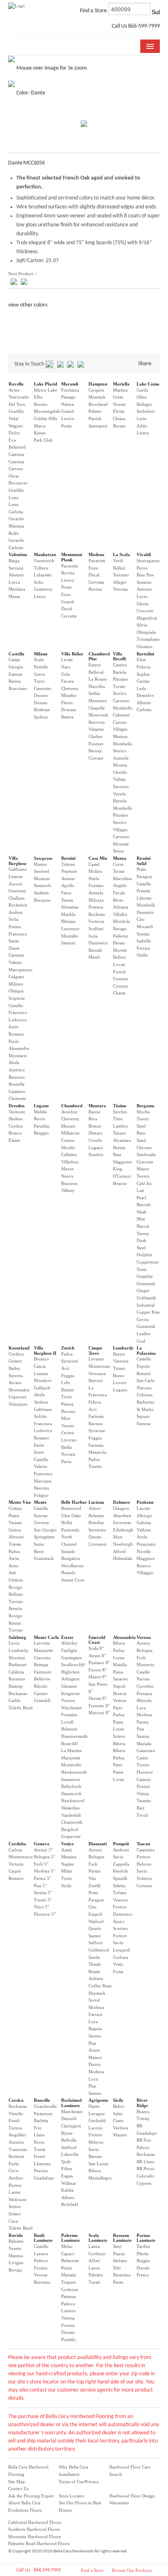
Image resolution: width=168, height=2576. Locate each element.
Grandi (68, 411)
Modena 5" (44, 1871)
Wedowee (18, 2199)
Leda (141, 688)
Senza (118, 851)
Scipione (17, 998)
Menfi (94, 957)
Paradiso (42, 1126)
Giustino (145, 646)
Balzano (16, 2241)
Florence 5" (45, 1914)
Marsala (144, 1744)
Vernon (68, 1700)
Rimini (67, 1390)
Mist (141, 1219)
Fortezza (96, 921)
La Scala (122, 554)
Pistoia (67, 1404)
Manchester (72, 2112)
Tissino (120, 1106)
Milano (41, 654)
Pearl (141, 1198)
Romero (16, 1878)
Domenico (123, 1914)
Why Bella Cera (73, 2467)
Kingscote (71, 1693)
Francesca (18, 934)
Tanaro (119, 1133)
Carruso (16, 469)
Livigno (16, 2263)
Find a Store (92, 2570)
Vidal (13, 418)
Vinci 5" (41, 1907)
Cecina (67, 1433)
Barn (141, 1133)
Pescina (41, 2171)
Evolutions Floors (25, 2510)
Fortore (120, 1907)
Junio (14, 1027)
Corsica (16, 2100)
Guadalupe (44, 2178)
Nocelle (144, 1551)
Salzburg (17, 1637)
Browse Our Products (132, 2570)
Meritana (17, 589)
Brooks (41, 404)
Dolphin (144, 1255)
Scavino (120, 1928)
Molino (95, 871)
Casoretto (43, 688)
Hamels (68, 1573)
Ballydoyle (71, 1786)
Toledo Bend (21, 1708)
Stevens (16, 1376)
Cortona (144, 1886)
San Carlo (146, 1380)
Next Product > (22, 274)
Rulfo (14, 533)
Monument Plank (72, 557)
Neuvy (67, 1176)
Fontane (96, 885)
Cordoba (17, 1844)
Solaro (15, 2214)
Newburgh (123, 1544)
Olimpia (16, 991)
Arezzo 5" (43, 1850)
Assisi (66, 1850)
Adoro (95, 1508)
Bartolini (145, 654)
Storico (120, 693)
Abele (14, 1062)
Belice (119, 2106)
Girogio (16, 667)
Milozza (96, 900)
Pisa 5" (40, 1886)
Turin (66, 1397)
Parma (143, 1722)
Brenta (119, 1148)
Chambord (72, 1106)
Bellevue (42, 1679)
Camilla (144, 884)
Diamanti (98, 1844)
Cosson (68, 1140)
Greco (40, 674)
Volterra (144, 1878)
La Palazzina (146, 1350)
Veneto (68, 1426)
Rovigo (15, 1587)
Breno (119, 1376)
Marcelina (122, 878)
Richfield (70, 2204)
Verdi (118, 561)
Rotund (144, 1373)
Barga (14, 561)
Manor (143, 1169)
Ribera (119, 1643)
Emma (15, 927)
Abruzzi (16, 1537)
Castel (94, 864)
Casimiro (17, 1091)
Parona (143, 1679)
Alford (119, 1551)
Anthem (41, 893)
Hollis (67, 1522)
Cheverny (70, 1119)
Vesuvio (120, 1900)
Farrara (95, 2014)
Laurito (144, 1508)
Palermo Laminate (71, 2238)
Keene (40, 433)
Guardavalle (45, 2106)
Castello (17, 654)
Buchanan (18, 1693)
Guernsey (18, 891)
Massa (14, 596)
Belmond (17, 447)
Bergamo (146, 1106)
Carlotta (16, 512)
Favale (119, 893)
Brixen (95, 1126)
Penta (118, 2282)
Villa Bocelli (119, 656)
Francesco (18, 1012)
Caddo (15, 1700)
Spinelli (120, 1878)
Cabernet (121, 715)
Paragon (144, 876)
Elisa (141, 659)
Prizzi (66, 2268)
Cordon (16, 1126)
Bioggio (41, 1133)
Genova (42, 1844)
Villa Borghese (18, 861)
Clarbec (96, 736)
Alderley (69, 1643)
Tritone (68, 864)
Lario (142, 418)
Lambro (120, 1126)
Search (116, 2474)
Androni (121, 1850)
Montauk (97, 397)
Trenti (40, 2149)
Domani (69, 710)
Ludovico (18, 1020)
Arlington (70, 1679)
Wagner (16, 426)
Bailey (14, 1368)
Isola (93, 936)
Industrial (146, 1305)
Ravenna (17, 1679)
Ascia (14, 1558)
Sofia (13, 919)
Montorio (146, 1665)
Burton (15, 2185)
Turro (39, 681)
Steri (117, 2246)
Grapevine (71, 1836)
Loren (119, 1658)
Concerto (145, 611)
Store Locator (72, 2496)
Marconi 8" (99, 1713)
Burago (120, 929)
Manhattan (45, 554)
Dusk (141, 1240)
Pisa (140, 1729)
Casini (142, 1758)
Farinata (96, 1416)
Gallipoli (42, 1388)
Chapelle (97, 708)
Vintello (16, 2114)
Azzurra (16, 2142)
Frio (38, 2128)
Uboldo (120, 772)
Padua (67, 1354)
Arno (13, 1566)
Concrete (145, 1162)
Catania (144, 1779)
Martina (120, 390)
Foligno (41, 1495)
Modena (96, 554)
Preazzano (146, 1544)
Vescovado (19, 397)
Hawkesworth (74, 1772)
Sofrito (40, 1416)
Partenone (43, 2114)
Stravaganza (148, 561)
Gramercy (43, 589)
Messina (69, 1857)
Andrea (15, 912)
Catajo (14, 659)
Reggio (143, 2261)
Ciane (118, 2120)
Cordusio (97, 2254)
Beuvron (97, 722)
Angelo (120, 885)
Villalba (120, 914)
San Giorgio (45, 1530)
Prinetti (143, 891)
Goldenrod (99, 1950)
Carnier (41, 1693)
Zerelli (95, 1886)
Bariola (120, 672)
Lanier (15, 2192)
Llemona (42, 2164)
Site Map (17, 2482)
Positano (145, 1502)
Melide (40, 1112)
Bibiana (68, 921)
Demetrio (145, 912)
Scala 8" (96, 1648)
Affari (94, 2261)
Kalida (67, 2190)
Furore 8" (97, 1670)
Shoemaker (19, 1390)
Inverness (122, 1522)
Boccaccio (18, 483)
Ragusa (95, 2028)
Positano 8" (99, 1663)
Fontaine (69, 1715)
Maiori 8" (97, 1677)
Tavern (143, 1176)
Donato (41, 703)
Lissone (16, 876)
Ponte (66, 426)
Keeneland (19, 1348)
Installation (69, 2474)
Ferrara (143, 948)
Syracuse (70, 1361)
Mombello (123, 708)
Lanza (94, 2246)
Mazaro (120, 2135)
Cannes (120, 722)
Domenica (98, 943)
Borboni (16, 2156)
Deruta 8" (97, 1698)
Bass (117, 1154)
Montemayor (21, 1857)
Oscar (14, 476)
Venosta (120, 589)
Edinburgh (123, 1530)
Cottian (15, 1508)
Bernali (95, 950)
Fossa (118, 1971)
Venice (67, 1844)
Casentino (146, 1850)
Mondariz (18, 1056)
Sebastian (70, 907)
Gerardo (16, 519)
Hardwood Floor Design (132, 2496)
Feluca (95, 1402)
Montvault (98, 715)
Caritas (143, 681)
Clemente (17, 1098)
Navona (144, 1388)
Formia (41, 2268)
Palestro (96, 2275)
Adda (142, 426)
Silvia (142, 625)
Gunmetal (146, 1284)
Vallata (119, 779)
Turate (119, 686)
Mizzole (144, 1700)
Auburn (96, 1978)
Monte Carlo (46, 1637)
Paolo (14, 1041)
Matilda (68, 914)
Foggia (68, 1376)
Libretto (144, 898)
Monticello (71, 1765)
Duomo (41, 695)
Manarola (97, 1452)
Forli (141, 1658)
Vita (92, 1878)
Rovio (40, 1119)
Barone (95, 2156)
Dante (14, 948)
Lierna (143, 433)
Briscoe (120, 1183)
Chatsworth (72, 1822)
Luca (141, 1708)
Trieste (15, 1544)
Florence (145, 1772)
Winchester (72, 1708)
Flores (67, 703)
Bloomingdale (47, 411)
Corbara (120, 1957)
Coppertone (148, 1262)
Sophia (143, 674)
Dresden (17, 1106)
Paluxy (143, 2147)
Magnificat (147, 618)
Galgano (17, 977)
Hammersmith (74, 1736)
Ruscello (42, 2100)
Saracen (120, 1679)
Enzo (66, 594)
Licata (67, 659)
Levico (68, 418)
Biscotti (144, 1205)
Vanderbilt (71, 1815)
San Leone (98, 2164)
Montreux (98, 701)
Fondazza (70, 390)
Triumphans (148, 639)
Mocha (143, 1112)
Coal (141, 1341)
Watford (96, 1921)
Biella (66, 1447)
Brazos (143, 2112)
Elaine (14, 1140)
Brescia (15, 1608)
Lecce (14, 1643)
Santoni (68, 943)
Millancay (71, 1133)
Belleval (96, 672)
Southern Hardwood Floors (34, 2529)
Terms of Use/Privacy (79, 2482)
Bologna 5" (44, 1857)
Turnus (15, 2128)
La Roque (98, 679)
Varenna (121, 1361)
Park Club (43, 440)
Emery (95, 665)
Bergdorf (70, 1829)
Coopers (96, 390)
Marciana (43, 1481)
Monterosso (99, 1366)
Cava (13, 2221)
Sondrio (96, 1154)
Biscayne (42, 900)
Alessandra (19, 1048)
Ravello (16, 384)
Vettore (120, 1700)
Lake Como (148, 384)
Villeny (68, 1190)
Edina (67, 2169)
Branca (15, 1133)
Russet (94, 1971)
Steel (141, 1126)
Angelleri (17, 2135)
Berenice (17, 1077)
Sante (14, 941)
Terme (119, 871)
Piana (118, 1672)
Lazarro (41, 2254)
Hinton (40, 864)
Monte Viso (20, 1502)
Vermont (17, 1112)
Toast (141, 1269)
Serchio (120, 1112)
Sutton (15, 2206)
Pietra (14, 1516)
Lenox (40, 596)
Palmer (95, 411)
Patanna (69, 2296)
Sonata (143, 934)
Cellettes (69, 1154)
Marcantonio (21, 970)
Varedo (120, 794)
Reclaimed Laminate (71, 2103)
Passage (68, 397)
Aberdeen (122, 1516)
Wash (141, 1212)
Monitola (122, 921)
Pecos (142, 568)
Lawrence (70, 929)
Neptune (69, 871)
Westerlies (70, 1808)
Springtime (44, 1537)
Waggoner (123, 1162)
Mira (66, 1418)
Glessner (69, 1686)
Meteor (95, 2057)
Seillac (95, 693)
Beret (39, 1551)
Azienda (121, 758)
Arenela (96, 893)
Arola (142, 1537)
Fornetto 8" (99, 1706)
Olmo (142, 397)
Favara (67, 681)
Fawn (66, 893)
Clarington (71, 2126)
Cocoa (143, 1319)
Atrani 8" (97, 1656)
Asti (12, 1573)
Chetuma (70, 688)
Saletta (119, 1886)
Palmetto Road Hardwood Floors (39, 2543)
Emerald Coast (97, 1640)
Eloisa (119, 411)
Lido (66, 1382)
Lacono (96, 2128)
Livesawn (97, 1544)
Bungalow (71, 1558)
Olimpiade (146, 632)
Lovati (119, 964)
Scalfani (96, 929)
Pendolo (121, 1871)
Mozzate (121, 844)
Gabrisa (144, 1522)
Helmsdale (123, 1558)
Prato (141, 869)
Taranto (144, 1801)
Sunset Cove (73, 1580)
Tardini (143, 2246)
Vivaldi (144, 554)
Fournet (96, 744)
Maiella (120, 1665)
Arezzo (143, 1643)
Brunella (17, 1084)
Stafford (69, 2147)
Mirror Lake (45, 390)
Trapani (69, 2282)
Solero (119, 1736)
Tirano (119, 1368)
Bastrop (16, 1686)
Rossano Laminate (122, 2238)
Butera (67, 717)
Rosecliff (70, 1744)
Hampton (98, 384)
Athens (68, 2197)
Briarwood (71, 1508)
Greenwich (44, 561)
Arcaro (15, 1382)
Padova (41, 2261)
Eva (12, 440)
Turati (94, 2282)
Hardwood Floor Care (130, 2467)
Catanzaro (146, 1750)
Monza (120, 858)
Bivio (118, 900)
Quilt (66, 2162)
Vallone (144, 1530)
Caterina (16, 454)
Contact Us (18, 2488)
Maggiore (146, 1558)
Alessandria (124, 1637)
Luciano (96, 1502)
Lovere (120, 1382)
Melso (67, 2246)
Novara (68, 1454)
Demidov (145, 695)
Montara (97, 1106)
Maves (67, 1169)
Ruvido (16, 2235)
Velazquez (18, 1404)
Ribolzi (41, 1686)
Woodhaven (72, 1566)
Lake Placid (45, 384)
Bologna (145, 1650)
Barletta (41, 2120)
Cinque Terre (95, 1350)
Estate (67, 1637)
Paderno (121, 936)
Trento (143, 1765)
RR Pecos (145, 2169)
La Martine (72, 1750)
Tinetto (95, 1466)
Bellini (119, 568)
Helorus (144, 1864)
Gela (65, 674)
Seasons (144, 582)
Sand (141, 1140)
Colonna (145, 1395)
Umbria (16, 1580)
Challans (17, 898)
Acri (65, 1368)
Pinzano (120, 679)
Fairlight (69, 1650)
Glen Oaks (71, 1516)
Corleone (70, 2289)
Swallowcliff (73, 1665)
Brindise (96, 1522)
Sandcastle (146, 1154)
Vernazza (97, 1373)
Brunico (41, 1359)
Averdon (69, 1112)
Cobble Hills (45, 418)
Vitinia (143, 1794)
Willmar (69, 2183)
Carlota (15, 1850)
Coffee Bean (100, 1986)
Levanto (96, 1359)
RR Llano (146, 2162)
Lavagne (97, 2114)
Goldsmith (146, 1298)
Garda (142, 390)
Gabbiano (18, 869)
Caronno (121, 701)
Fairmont (42, 1672)
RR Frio (144, 2140)
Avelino (16, 2178)
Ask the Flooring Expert (31, 2496)
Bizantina (122, 2275)
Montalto (70, 936)
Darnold (69, 2118)
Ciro (141, 919)
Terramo (121, 575)
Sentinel (41, 871)
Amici (119, 1921)
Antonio (144, 589)
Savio (118, 1857)
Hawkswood (73, 1801)
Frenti (39, 2156)
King (118, 1169)
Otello (142, 955)
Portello (41, 667)
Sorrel (94, 2000)
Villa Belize (72, 654)
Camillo (16, 1005)
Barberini (145, 1402)
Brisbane (42, 710)
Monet (40, 1502)
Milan (67, 1871)
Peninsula (70, 1530)
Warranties (119, 2503)
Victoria (16, 1864)
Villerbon (70, 1162)
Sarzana (16, 568)
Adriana (120, 907)
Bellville (69, 2140)
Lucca (14, 582)
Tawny (143, 1119)
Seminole (43, 885)
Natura (67, 404)
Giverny (42, 1522)
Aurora (15, 884)
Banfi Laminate (43, 2238)
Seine (39, 1544)
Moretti (120, 950)
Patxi (118, 1708)
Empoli (95, 1914)
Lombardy (123, 1348)
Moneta (120, 765)
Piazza (119, 2254)
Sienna (143, 1736)
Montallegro (100, 2178)
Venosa (41, 2275)
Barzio (95, 1112)
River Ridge (142, 2103)
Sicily (66, 1886)
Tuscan (143, 1844)
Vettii (118, 1964)
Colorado (145, 2176)
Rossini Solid (144, 861)
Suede (94, 1957)
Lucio (142, 596)
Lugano (41, 1106)
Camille (41, 1508)
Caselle (143, 1672)
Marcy (40, 426)
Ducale (143, 2268)
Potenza (96, 907)
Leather (144, 1334)
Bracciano (18, 688)
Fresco (143, 2275)
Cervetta (69, 616)
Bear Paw (145, 575)
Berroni (96, 1380)
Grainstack (44, 1558)
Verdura (120, 2128)
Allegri (119, 582)
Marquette (43, 1650)
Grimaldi (42, 1700)
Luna (13, 497)
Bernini (68, 858)
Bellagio (144, 404)
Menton (120, 736)
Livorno (69, 1440)
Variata (15, 1522)
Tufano (120, 1893)
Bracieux (70, 1183)
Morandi (70, 384)
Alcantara (122, 1140)
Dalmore (122, 1502)
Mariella (121, 384)
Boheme (96, 1516)
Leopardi (122, 1950)
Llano (39, 2135)
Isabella (144, 941)
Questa (95, 1537)
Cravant (96, 758)
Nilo (117, 2268)
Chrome (144, 1148)
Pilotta (143, 2254)
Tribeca (41, 568)
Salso (118, 2114)
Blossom (42, 878)
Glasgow (121, 1508)
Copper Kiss (148, 1312)
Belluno (16, 1594)
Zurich (68, 1348)
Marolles (97, 686)
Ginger (143, 1290)
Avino (14, 390)
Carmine (17, 955)
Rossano (16, 1034)
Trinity (143, 2118)
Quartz (95, 1928)
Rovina (68, 573)
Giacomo (42, 1658)
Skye (118, 1537)
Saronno (121, 786)
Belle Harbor (74, 1502)
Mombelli (146, 905)
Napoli (119, 1686)
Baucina (41, 1488)
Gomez (15, 1361)
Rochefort (18, 905)
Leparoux (18, 1397)
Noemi (119, 404)
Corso (118, 864)
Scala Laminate (98, 2238)
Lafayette (43, 575)
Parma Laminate (146, 2238)
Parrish (95, 418)
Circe (13, 2171)
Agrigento (98, 2100)
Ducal (67, 609)
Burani (119, 426)
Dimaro (96, 1133)
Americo (17, 1070)
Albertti (144, 703)
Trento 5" (43, 1900)
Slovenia (17, 1658)
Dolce (14, 433)
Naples (67, 1864)
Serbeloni (146, 411)
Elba (38, 397)
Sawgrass (43, 858)
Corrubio (145, 1686)
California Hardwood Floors (35, 2522)
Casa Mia (98, 858)
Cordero (16, 1354)
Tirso (118, 1119)
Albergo (144, 1516)
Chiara (119, 418)
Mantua (16, 2256)
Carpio (15, 1871)
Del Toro (17, 404)
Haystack (97, 1993)
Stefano (120, 2261)
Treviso (16, 1601)
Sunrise (41, 1516)
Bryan (67, 2133)
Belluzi (119, 957)
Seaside (68, 1551)
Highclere (70, 1672)
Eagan (67, 2176)
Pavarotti (70, 566)
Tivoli (142, 1815)
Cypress (144, 2183)
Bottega (41, 1665)
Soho (39, 582)
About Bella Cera (24, 2503)
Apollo (68, 885)
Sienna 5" (43, 1893)
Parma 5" (42, 1878)
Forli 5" (41, 1864)
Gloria (143, 604)
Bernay (95, 751)
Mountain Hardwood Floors (34, 2537)
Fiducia (144, 667)
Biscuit (143, 1226)
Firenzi (143, 1786)
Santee (95, 1936)
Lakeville (70, 2154)
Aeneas (68, 878)
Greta (118, 397)
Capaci (67, 2254)
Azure (94, 2050)
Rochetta (97, 914)
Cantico (120, 665)
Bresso (119, 943)
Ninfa (94, 878)
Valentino (18, 554)
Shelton (16, 1119)
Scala (39, 659)
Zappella (121, 1864)
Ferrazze (145, 1693)
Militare (16, 984)
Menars (68, 1126)
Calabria (16, 1672)
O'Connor (122, 1176)
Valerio (15, 962)
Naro (66, 667)
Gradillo (16, 411)
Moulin (68, 1148)
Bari (140, 1808)
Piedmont (18, 1665)
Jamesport (98, 426)
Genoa (15, 1530)
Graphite (145, 1276)
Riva (93, 1119)
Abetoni (16, 575)
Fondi (14, 2120)
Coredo (95, 1140)
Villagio (120, 729)
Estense (15, 674)
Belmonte (70, 2261)
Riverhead (98, 404)
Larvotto (42, 1643)
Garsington (72, 1658)
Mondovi (43, 1380)
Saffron (96, 1943)
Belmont (69, 1729)
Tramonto (18, 2149)
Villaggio (145, 1573)
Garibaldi (97, 2120)
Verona (144, 1637)
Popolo (143, 1366)
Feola (14, 2164)
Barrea (15, 681)
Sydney (41, 717)
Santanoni (71, 1779)
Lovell (67, 1722)
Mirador (69, 695)
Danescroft (71, 1794)
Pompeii (121, 1844)
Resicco (144, 1566)
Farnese (144, 1424)
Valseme (96, 729)
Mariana (16, 526)
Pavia (66, 1461)
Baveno (68, 1411)
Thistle (95, 1964)
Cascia (40, 1366)
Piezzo (95, 2064)
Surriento (97, 1530)
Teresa (67, 900)
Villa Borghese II (45, 1350)
